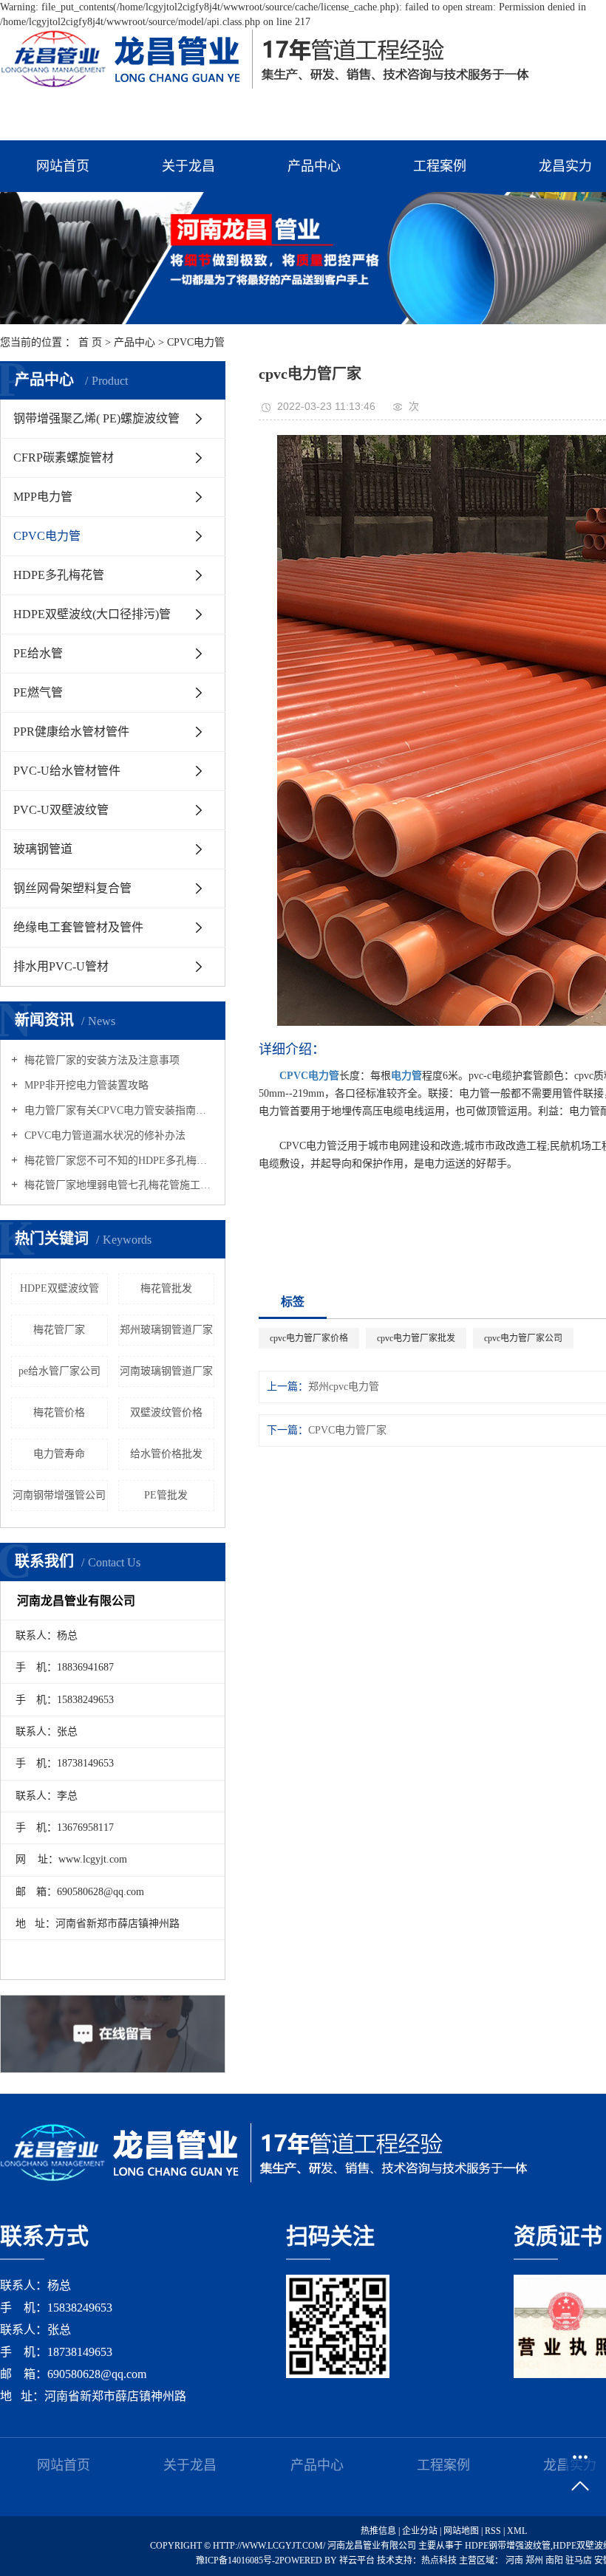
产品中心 (314, 166)
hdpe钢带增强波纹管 (508, 2546)
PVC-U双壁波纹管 (61, 810)
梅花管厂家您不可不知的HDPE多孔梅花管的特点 (118, 1161)
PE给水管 (38, 653)
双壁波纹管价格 (166, 1412)
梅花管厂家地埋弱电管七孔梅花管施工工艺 (118, 1185)
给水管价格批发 (166, 1454)
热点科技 (439, 2560)
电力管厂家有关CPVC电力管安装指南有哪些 (118, 1110)
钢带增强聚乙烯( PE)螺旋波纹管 (96, 418)
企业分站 (420, 2531)
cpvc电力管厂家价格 (309, 1338)
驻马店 (580, 2560)
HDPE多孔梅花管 (59, 575)
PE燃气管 (38, 692)
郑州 (535, 2560)
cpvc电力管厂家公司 (523, 1338)
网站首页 (63, 166)
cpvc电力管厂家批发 (416, 1338)
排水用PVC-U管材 (61, 966)
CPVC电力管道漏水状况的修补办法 (103, 1135)
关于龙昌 (188, 166)
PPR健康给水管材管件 (71, 732)
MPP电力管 (43, 497)
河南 (515, 2560)
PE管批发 (166, 1495)
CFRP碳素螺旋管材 (64, 458)
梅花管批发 (166, 1288)
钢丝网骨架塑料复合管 (72, 888)
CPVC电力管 (196, 342)
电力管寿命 (59, 1454)
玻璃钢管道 (43, 849)
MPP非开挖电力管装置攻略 (85, 1085)
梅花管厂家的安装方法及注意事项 (101, 1060)
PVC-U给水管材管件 (67, 771)
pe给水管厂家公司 (59, 1371)
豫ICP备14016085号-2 (238, 2560)
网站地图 (462, 2531)
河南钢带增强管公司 (59, 1495)
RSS (493, 2531)
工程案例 (440, 166)
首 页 (90, 342)
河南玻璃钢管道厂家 (166, 1371)
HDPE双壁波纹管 (59, 1288)
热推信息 (378, 2531)
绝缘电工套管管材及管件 (78, 927)
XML (517, 2531)
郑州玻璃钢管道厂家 (166, 1330)
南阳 (555, 2560)
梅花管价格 (59, 1412)
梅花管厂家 (59, 1330)
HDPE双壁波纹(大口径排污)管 (92, 614)
